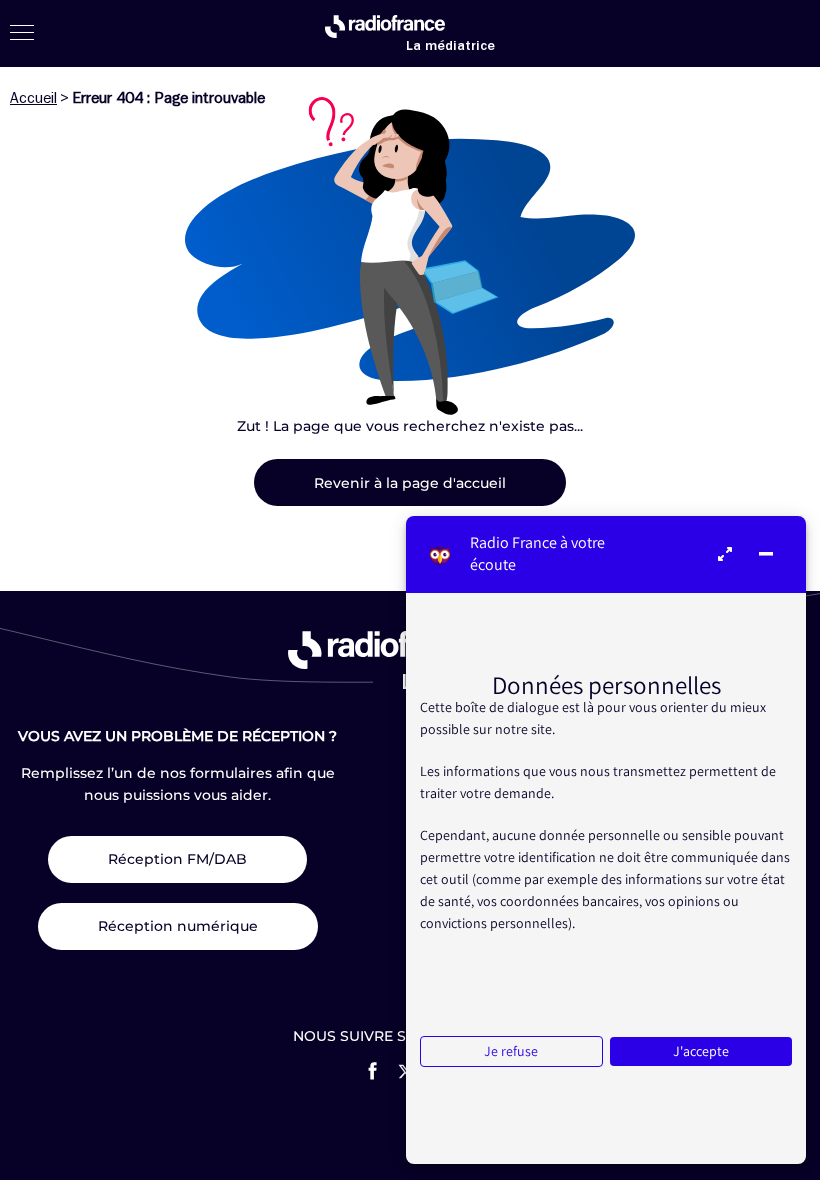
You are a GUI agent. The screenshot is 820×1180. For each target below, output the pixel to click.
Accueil (33, 98)
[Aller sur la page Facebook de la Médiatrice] (372, 1071)
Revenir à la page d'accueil (410, 483)
